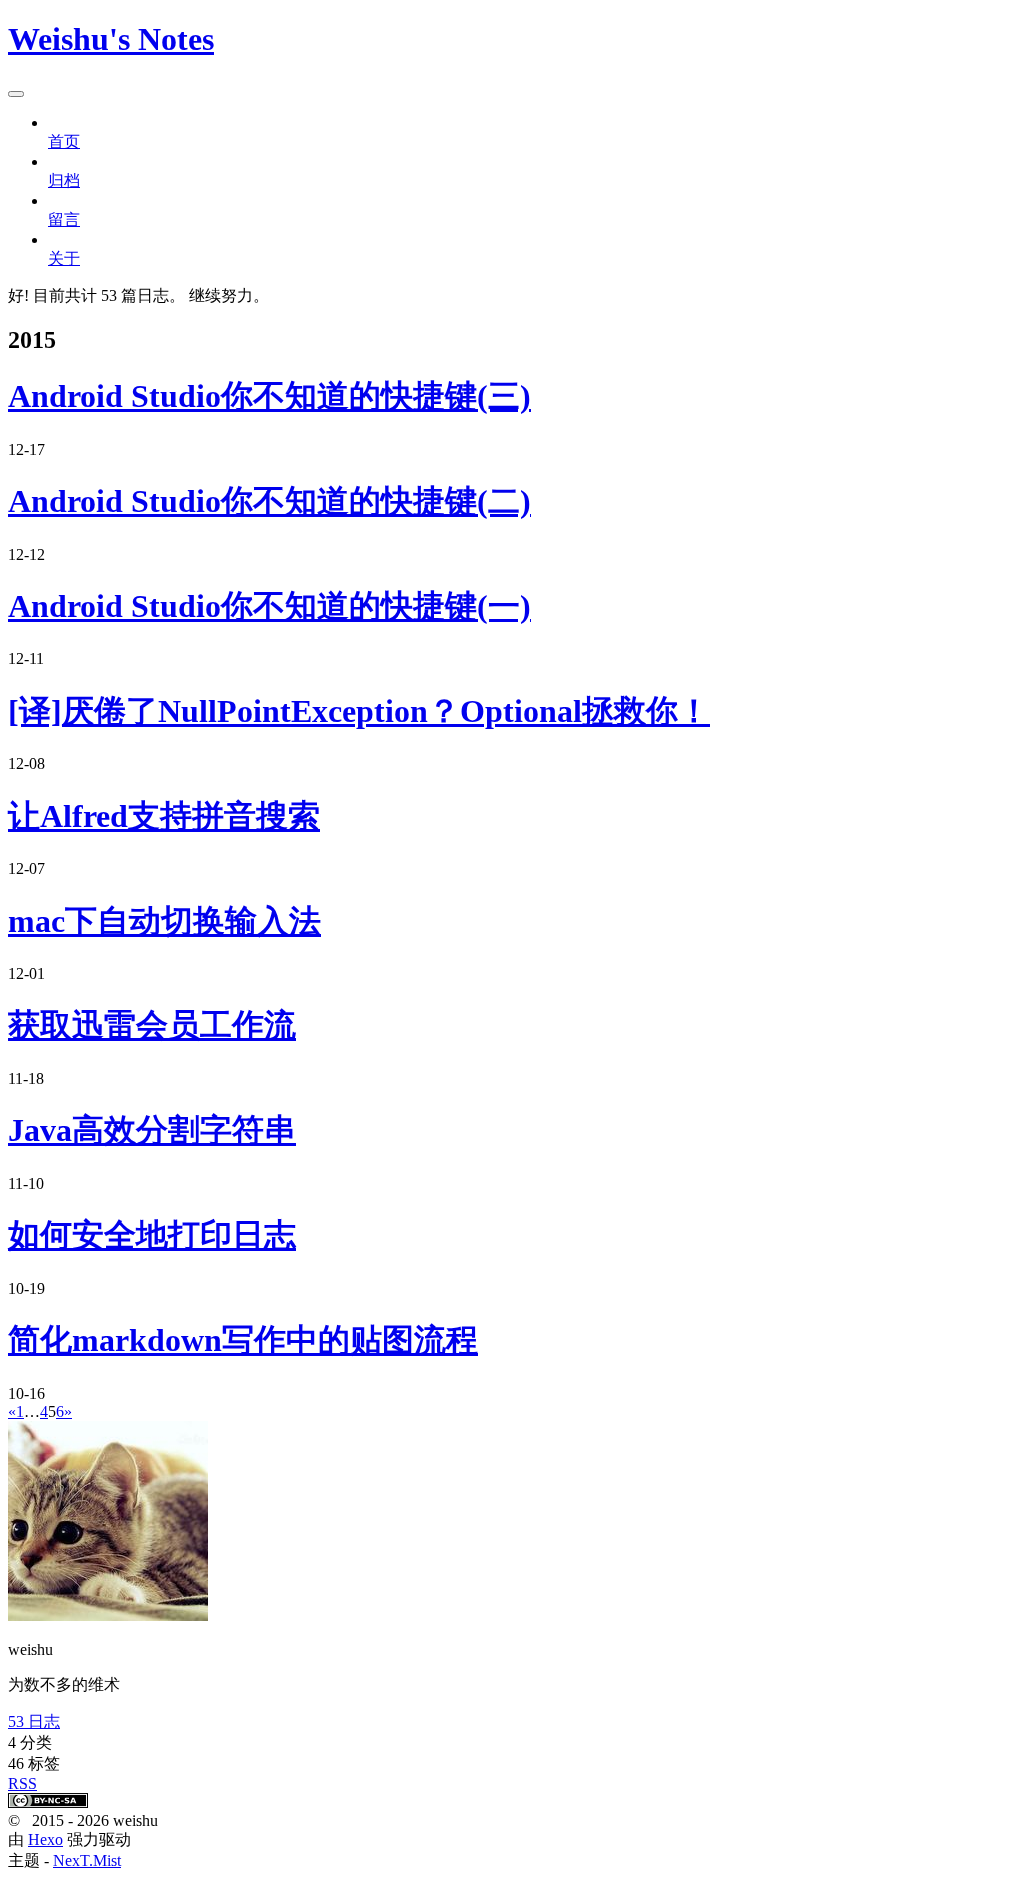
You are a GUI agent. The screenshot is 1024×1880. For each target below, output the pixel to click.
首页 (64, 141)
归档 (64, 180)
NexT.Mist (87, 1860)
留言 (64, 219)
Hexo (45, 1839)
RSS (22, 1783)
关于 (64, 258)
